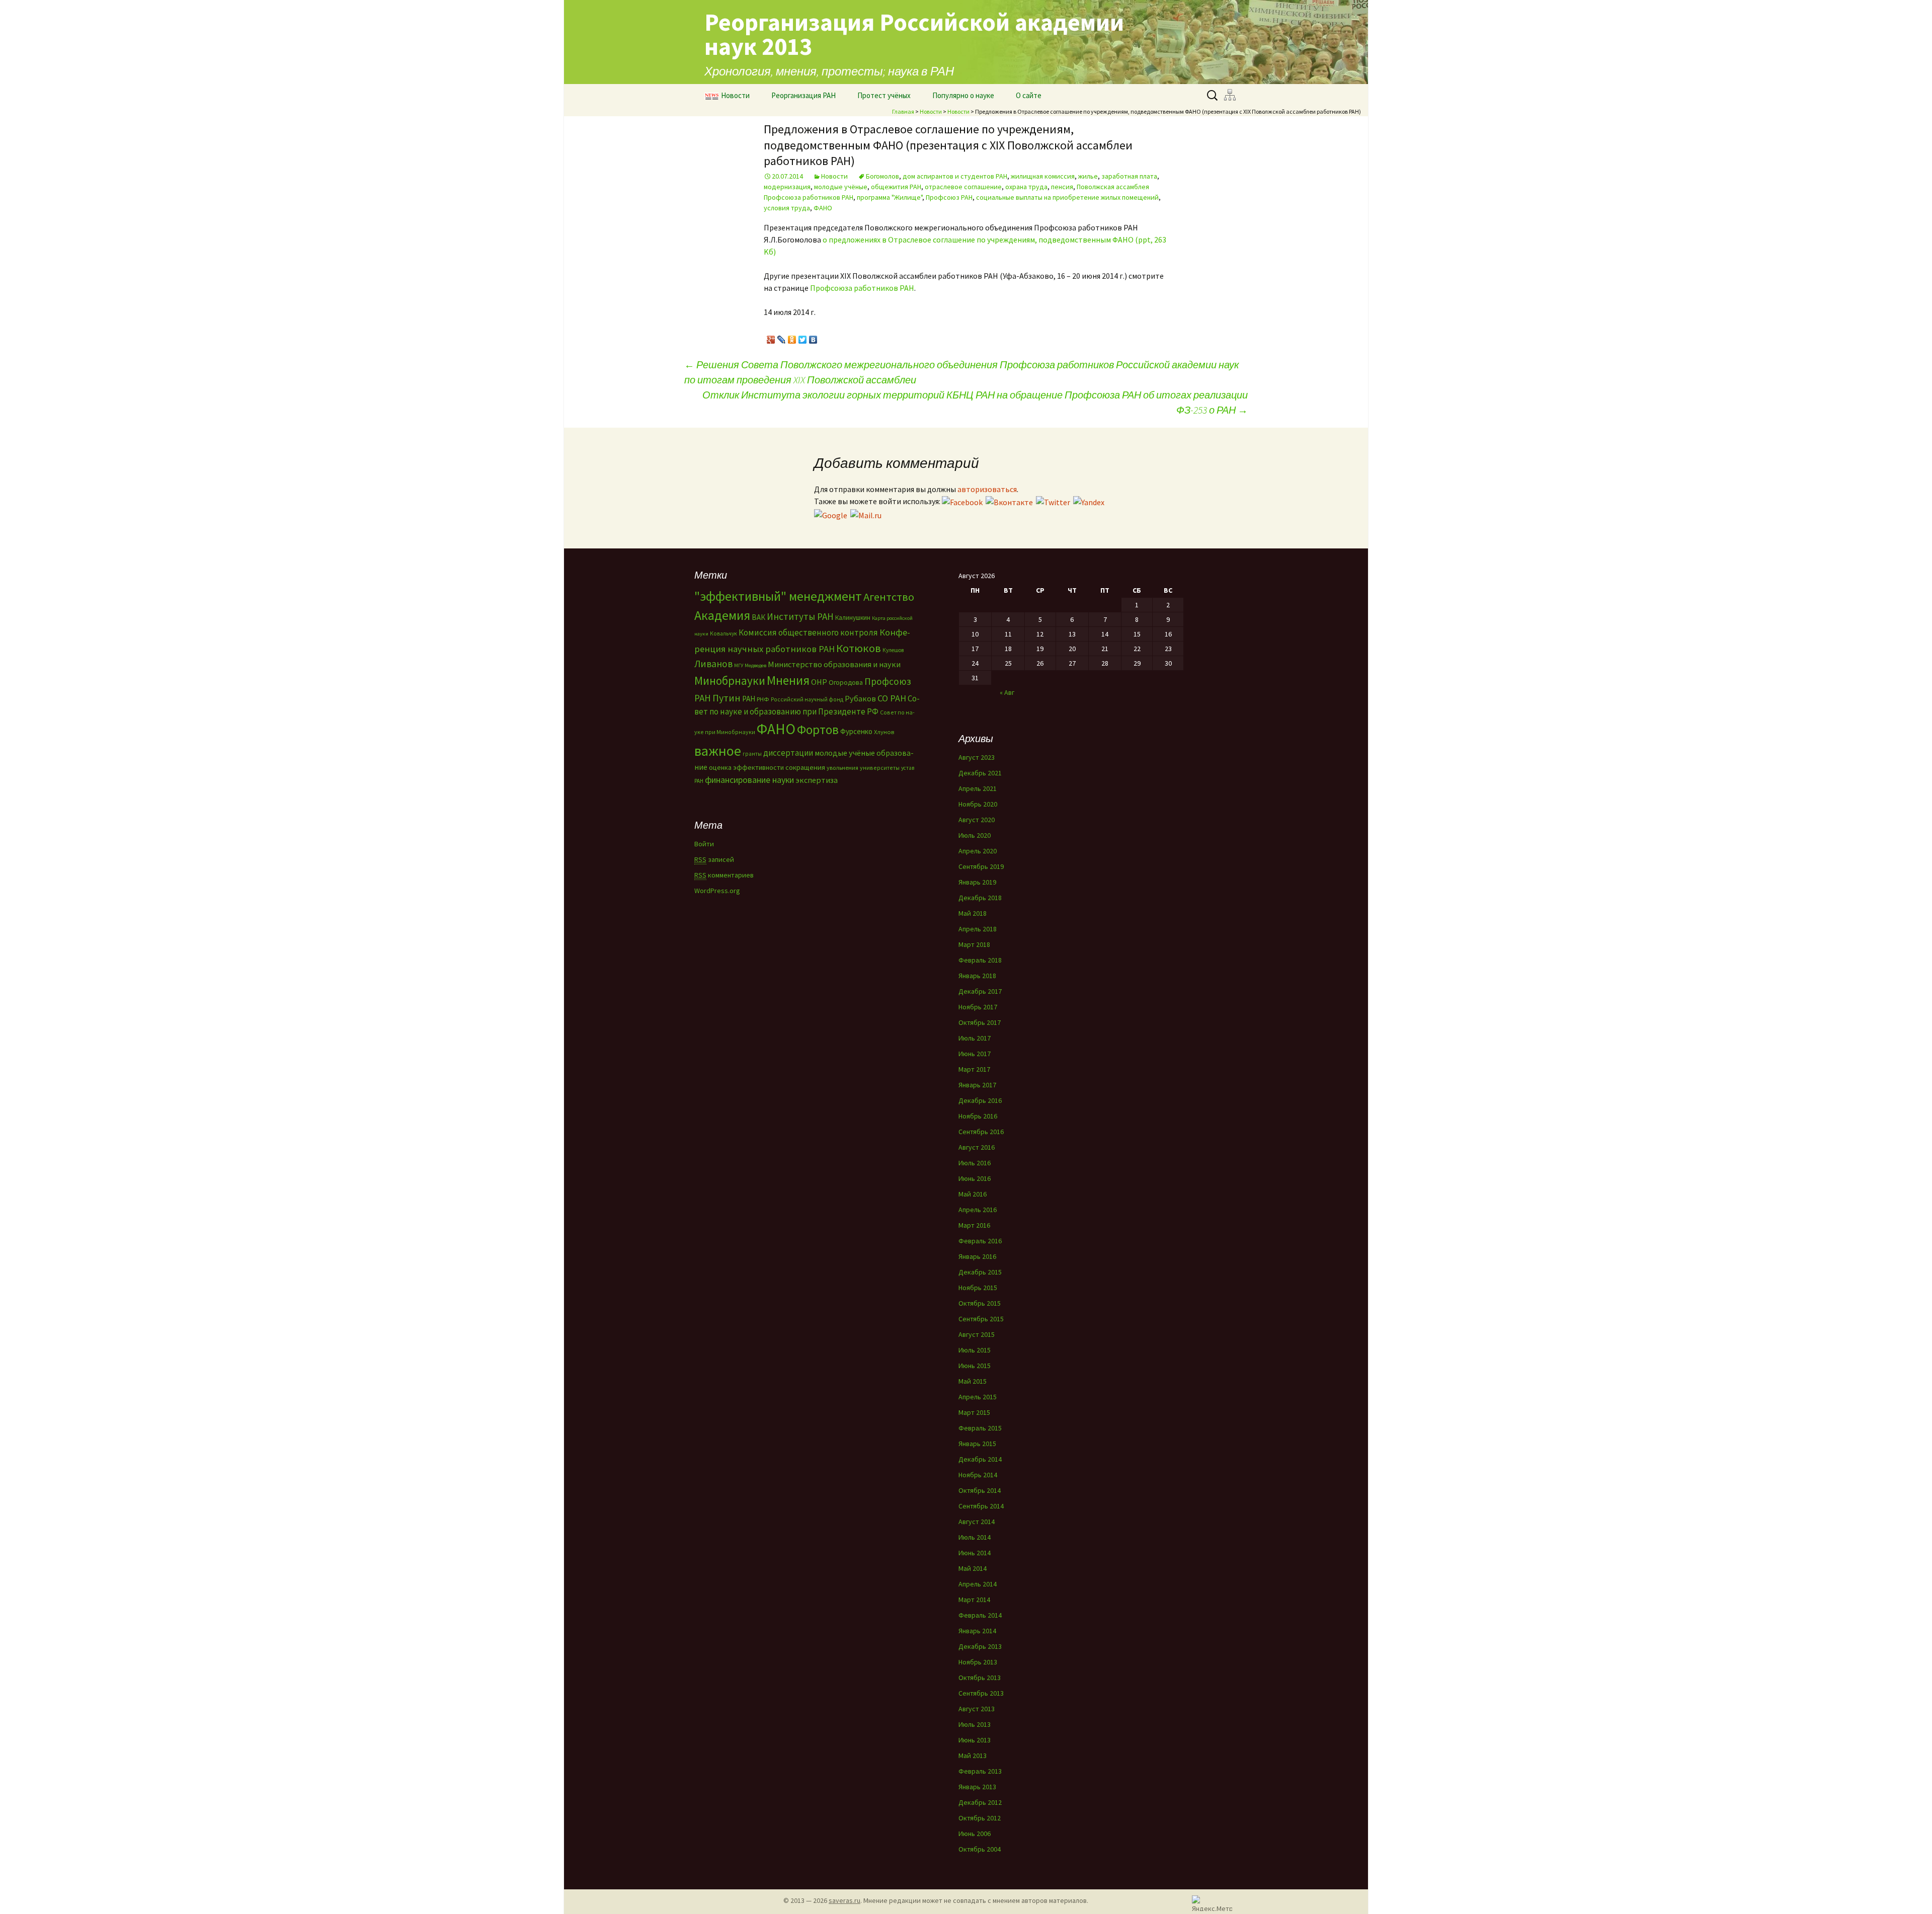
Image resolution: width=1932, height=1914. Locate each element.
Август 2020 (977, 820)
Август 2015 (977, 1334)
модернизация (787, 187)
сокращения (805, 767)
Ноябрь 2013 (978, 1662)
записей (714, 859)
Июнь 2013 (975, 1740)
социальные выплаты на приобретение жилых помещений (1067, 197)
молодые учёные (841, 187)
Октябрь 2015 (980, 1303)
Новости (735, 95)
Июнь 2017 (975, 1054)
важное (718, 751)
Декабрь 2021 (980, 773)
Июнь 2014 (975, 1553)
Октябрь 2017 (980, 1022)
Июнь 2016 (975, 1178)
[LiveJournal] (782, 337)
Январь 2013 (977, 1787)
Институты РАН (800, 616)
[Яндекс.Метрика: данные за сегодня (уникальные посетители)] (1212, 1903)
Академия (722, 615)
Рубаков (860, 698)
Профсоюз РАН (949, 197)
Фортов (818, 730)
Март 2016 (974, 1225)
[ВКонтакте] (813, 337)
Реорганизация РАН (803, 95)
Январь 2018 (977, 976)
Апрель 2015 (978, 1397)
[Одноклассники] (792, 337)
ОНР (819, 682)
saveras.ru (844, 1900)
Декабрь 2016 (980, 1100)
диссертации (788, 753)
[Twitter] (803, 337)
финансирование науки (749, 780)
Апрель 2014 (978, 1584)
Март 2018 (974, 944)
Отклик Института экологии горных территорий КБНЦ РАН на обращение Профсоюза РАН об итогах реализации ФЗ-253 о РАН (975, 402)
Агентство (889, 597)
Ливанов (713, 664)
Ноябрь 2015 (978, 1288)
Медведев (755, 665)
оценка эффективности (746, 767)
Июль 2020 (975, 835)
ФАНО (823, 208)
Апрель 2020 (978, 851)
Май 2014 (973, 1568)
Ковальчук (723, 633)
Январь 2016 (977, 1256)
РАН (749, 699)
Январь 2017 (977, 1085)
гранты (752, 754)
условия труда (787, 208)
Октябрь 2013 (980, 1678)
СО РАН (892, 698)
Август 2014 (977, 1522)
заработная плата (1129, 176)
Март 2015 (974, 1412)
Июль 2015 (975, 1350)
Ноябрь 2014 (978, 1475)
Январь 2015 (977, 1444)
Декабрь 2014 (980, 1459)
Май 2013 (973, 1756)
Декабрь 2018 (980, 898)
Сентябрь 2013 (981, 1693)
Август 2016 (977, 1147)
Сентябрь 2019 (981, 866)
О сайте (1029, 95)
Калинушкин (853, 618)
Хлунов (884, 732)
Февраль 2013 (980, 1771)
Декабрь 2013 (980, 1646)
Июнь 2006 (975, 1833)
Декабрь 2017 (980, 991)
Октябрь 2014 (980, 1490)
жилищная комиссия (1043, 176)
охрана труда (1026, 187)
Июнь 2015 (975, 1366)
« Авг (1007, 692)
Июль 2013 (975, 1724)
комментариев (724, 875)
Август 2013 (977, 1709)
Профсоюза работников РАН (862, 288)
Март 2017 (974, 1069)
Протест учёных (884, 95)
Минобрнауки (730, 681)
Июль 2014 (975, 1537)
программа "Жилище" (890, 197)
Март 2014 (974, 1600)
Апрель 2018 (978, 929)
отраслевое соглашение (963, 187)
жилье (1088, 176)
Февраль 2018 (980, 960)
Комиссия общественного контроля (808, 632)
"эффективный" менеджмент (778, 596)
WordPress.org (717, 891)
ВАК (758, 617)
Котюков (859, 648)
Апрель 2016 (978, 1210)
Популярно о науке (963, 95)
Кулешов (893, 650)
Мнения (788, 680)
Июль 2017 (975, 1038)
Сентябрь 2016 (981, 1132)
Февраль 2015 (980, 1428)
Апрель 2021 (978, 788)
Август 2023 (977, 757)
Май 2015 (973, 1381)
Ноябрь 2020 (978, 804)
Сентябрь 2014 (981, 1506)
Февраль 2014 (980, 1615)
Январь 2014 (977, 1631)
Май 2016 (973, 1194)
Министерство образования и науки (834, 664)
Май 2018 (973, 913)
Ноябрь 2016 (978, 1116)
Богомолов (882, 176)
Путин (727, 698)
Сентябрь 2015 (981, 1319)
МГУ (739, 665)
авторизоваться (987, 489)
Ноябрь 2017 (978, 1007)
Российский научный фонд (807, 699)
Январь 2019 (977, 882)
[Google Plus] (771, 337)
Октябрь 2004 (980, 1849)
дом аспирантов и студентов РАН (955, 176)
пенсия (1062, 187)
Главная (903, 111)
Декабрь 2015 (980, 1272)
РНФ (763, 699)
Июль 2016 (975, 1163)
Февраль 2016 (980, 1241)
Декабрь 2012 (980, 1802)
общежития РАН (896, 187)
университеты (880, 768)
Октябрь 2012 (980, 1818)
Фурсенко (856, 731)
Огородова (846, 682)
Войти (704, 844)
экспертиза (817, 780)
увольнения (842, 768)
